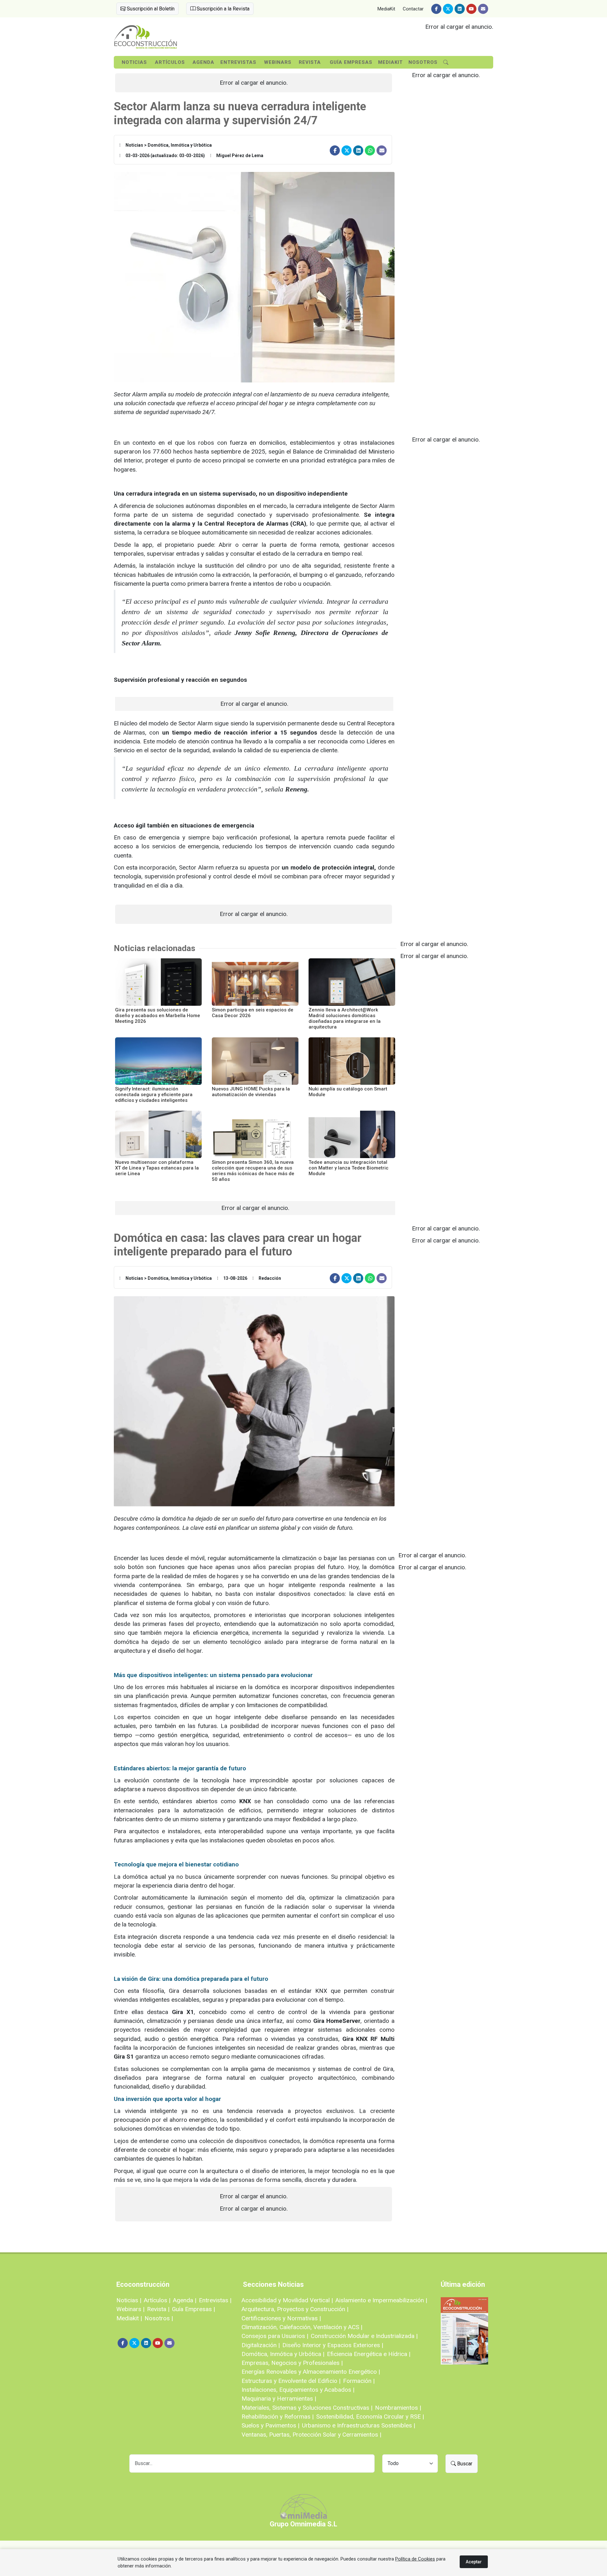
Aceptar (474, 2562)
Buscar (464, 2464)
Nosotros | (159, 2318)
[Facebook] (436, 9)
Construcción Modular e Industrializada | (364, 2336)
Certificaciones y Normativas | (281, 2318)
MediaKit (386, 9)
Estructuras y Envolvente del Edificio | (291, 2381)
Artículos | (157, 2300)
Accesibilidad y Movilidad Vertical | (287, 2300)
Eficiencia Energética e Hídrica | (369, 2354)
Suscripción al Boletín (150, 9)
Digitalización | (261, 2345)
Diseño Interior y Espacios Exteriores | (333, 2345)
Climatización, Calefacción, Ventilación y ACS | (302, 2327)
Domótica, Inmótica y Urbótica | (283, 2354)
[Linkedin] (460, 9)
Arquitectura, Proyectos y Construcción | (295, 2309)
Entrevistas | (215, 2300)
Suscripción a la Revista (222, 9)
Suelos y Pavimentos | (270, 2425)
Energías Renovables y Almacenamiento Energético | (311, 2372)
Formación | (359, 2381)
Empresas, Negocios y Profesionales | (292, 2363)
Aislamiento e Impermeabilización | (381, 2300)
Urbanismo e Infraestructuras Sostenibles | (359, 2425)
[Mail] (483, 9)
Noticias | (129, 2300)
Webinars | (130, 2309)
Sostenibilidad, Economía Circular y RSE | (370, 2417)
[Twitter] (448, 9)
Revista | (158, 2309)
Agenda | (185, 2300)
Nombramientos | (398, 2408)
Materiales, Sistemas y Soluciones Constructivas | (307, 2408)
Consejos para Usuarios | (275, 2336)
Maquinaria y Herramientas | (279, 2399)
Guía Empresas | (193, 2309)
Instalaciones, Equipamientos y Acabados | (298, 2390)
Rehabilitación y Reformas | (278, 2417)
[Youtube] (471, 9)
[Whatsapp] (370, 150)
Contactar (413, 9)
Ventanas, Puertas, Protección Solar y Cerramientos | (311, 2435)
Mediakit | (129, 2318)
